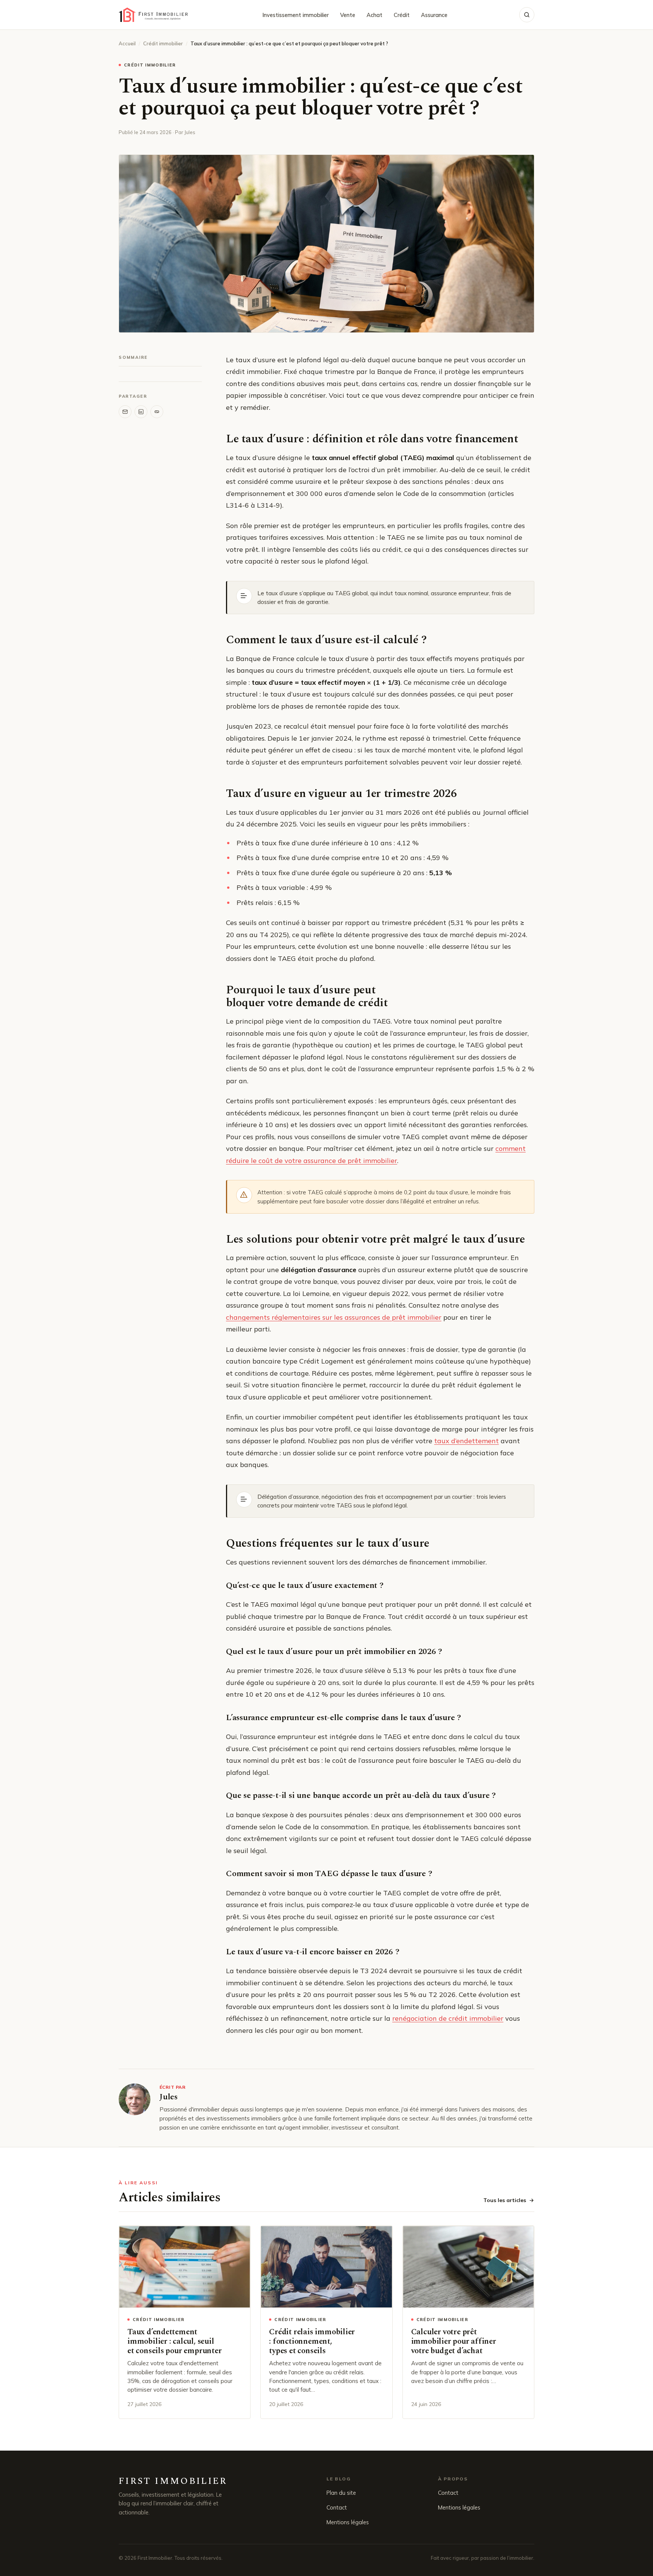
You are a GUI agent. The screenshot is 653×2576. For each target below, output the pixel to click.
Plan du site (341, 2493)
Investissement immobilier (296, 15)
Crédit (402, 15)
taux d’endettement (467, 1441)
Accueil (127, 43)
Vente (348, 15)
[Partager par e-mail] (125, 412)
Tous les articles (505, 2200)
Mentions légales (348, 2522)
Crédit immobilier (163, 43)
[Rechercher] (527, 15)
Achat (374, 15)
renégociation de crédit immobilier (448, 2018)
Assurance (434, 15)
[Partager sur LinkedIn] (141, 412)
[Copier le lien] (157, 412)
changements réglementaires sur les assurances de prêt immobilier (334, 1317)
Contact (337, 2507)
